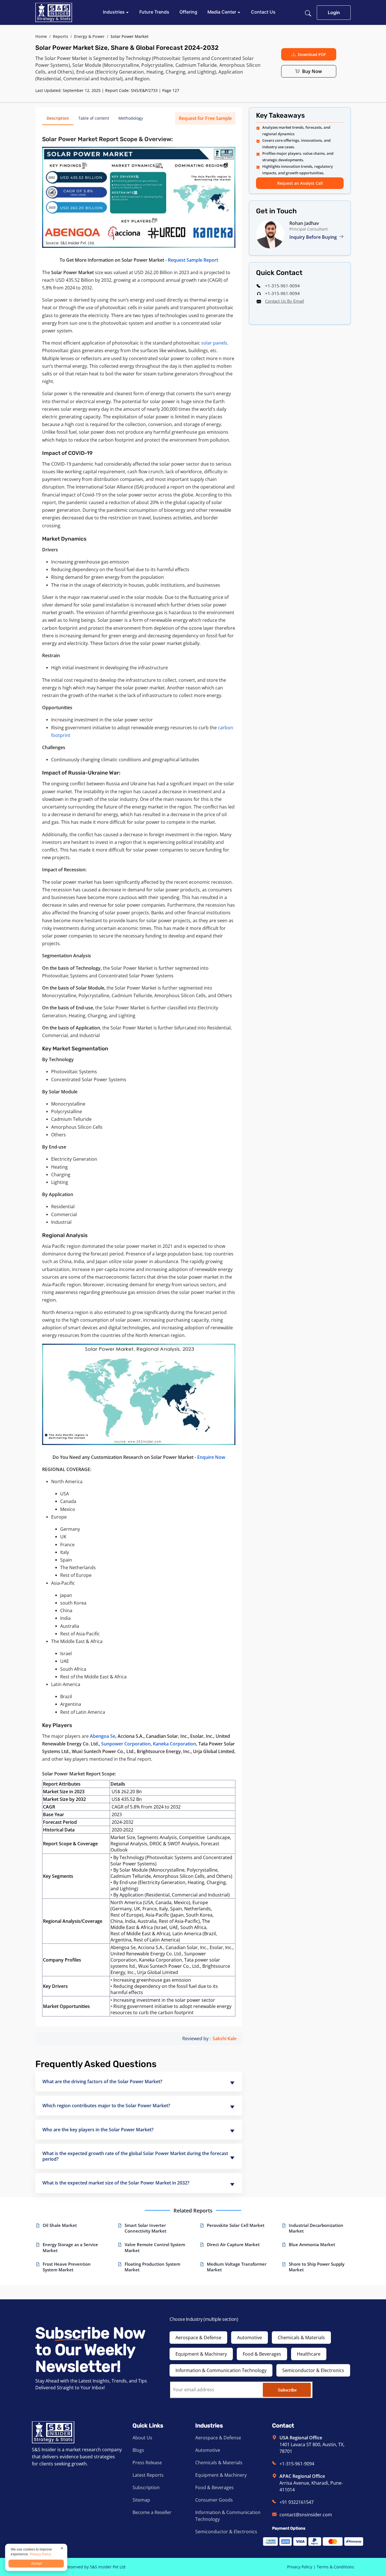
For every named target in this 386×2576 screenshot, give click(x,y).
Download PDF (312, 54)
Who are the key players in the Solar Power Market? (98, 2130)
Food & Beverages (262, 2354)
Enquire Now (211, 1457)
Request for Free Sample (205, 118)
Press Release (147, 2463)
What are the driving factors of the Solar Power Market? (102, 2082)
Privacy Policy (300, 2567)
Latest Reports (148, 2475)
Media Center (222, 12)
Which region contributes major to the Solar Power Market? (106, 2106)
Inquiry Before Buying (314, 237)
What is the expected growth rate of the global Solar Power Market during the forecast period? (135, 2156)
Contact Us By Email (285, 301)
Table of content (94, 118)
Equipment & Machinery (201, 2354)
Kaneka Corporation (174, 1744)
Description (58, 118)
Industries (114, 12)
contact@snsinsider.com (306, 2515)
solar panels (214, 343)
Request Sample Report (193, 260)
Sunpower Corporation (126, 1744)
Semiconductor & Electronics (313, 2370)
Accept (36, 2564)
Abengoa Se (103, 1736)
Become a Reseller (152, 2512)
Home (41, 36)
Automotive (250, 2338)
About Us (142, 2438)
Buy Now (312, 71)
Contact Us (263, 12)
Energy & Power (89, 36)
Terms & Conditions (335, 2567)
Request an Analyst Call (300, 183)
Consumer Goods (214, 2500)
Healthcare (309, 2354)
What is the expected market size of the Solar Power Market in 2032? (116, 2183)
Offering (188, 12)
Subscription (146, 2487)
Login (334, 12)
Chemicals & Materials (301, 2338)
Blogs (138, 2450)
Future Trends (154, 12)
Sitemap (141, 2500)
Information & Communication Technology (221, 2370)
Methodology (131, 118)
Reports (60, 36)
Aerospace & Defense (198, 2338)
